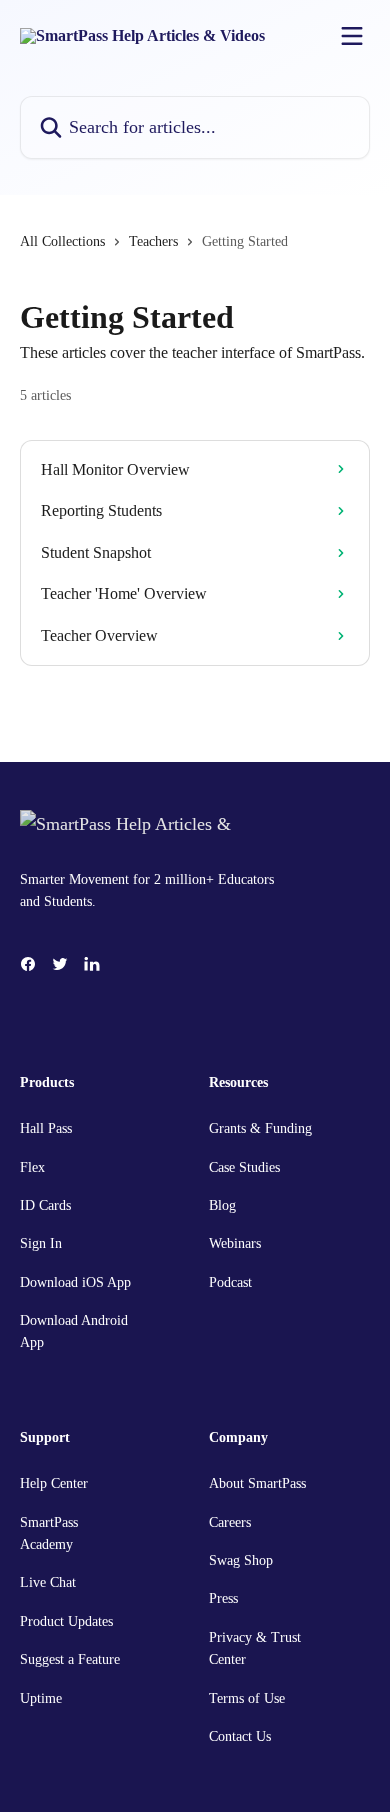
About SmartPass (257, 1483)
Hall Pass (46, 1128)
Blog (222, 1205)
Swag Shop (241, 1560)
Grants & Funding (260, 1128)
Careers (230, 1522)
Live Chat (48, 1582)
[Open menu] (352, 36)
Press (223, 1598)
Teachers (153, 241)
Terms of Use (247, 1698)
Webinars (235, 1243)
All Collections (62, 241)
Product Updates (66, 1621)
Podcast (230, 1282)
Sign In (41, 1243)
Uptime (41, 1698)
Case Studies (244, 1167)
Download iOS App (75, 1282)
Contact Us (240, 1736)
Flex (32, 1167)
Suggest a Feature (70, 1659)
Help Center (54, 1483)
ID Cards (45, 1205)
